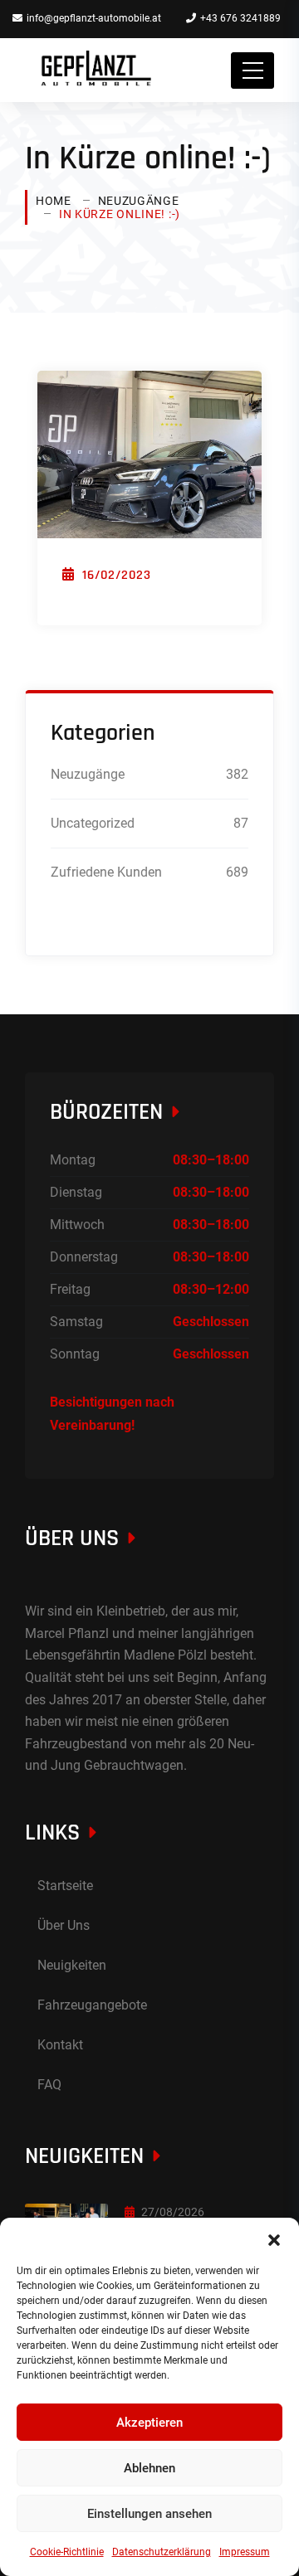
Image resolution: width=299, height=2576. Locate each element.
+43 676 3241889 (240, 18)
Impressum (245, 2552)
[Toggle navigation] (252, 70)
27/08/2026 (173, 2212)
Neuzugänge (139, 201)
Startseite (65, 1886)
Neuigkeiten (72, 1965)
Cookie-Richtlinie (67, 2552)
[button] (274, 2238)
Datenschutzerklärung (162, 2552)
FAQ (49, 2085)
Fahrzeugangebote (92, 2005)
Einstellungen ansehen (149, 2514)
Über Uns (64, 1925)
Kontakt (60, 2045)
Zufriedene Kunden (106, 872)
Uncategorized (93, 823)
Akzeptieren (149, 2423)
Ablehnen (149, 2468)
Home (54, 201)
